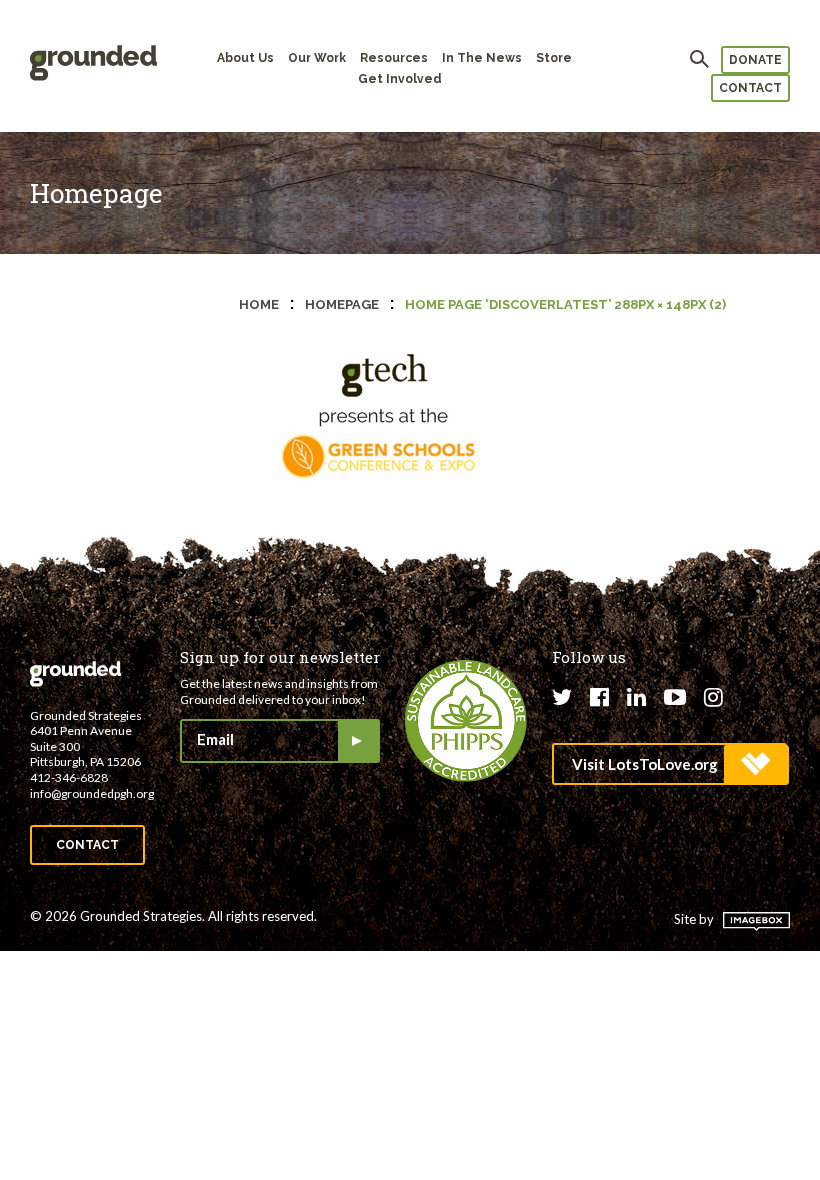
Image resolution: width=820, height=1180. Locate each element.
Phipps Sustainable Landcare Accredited (466, 721)
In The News (482, 58)
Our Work (317, 58)
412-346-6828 (69, 777)
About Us (245, 58)
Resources (394, 58)
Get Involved (400, 79)
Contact (750, 88)
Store (554, 58)
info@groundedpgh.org (92, 793)
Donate (755, 60)
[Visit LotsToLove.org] (669, 764)
